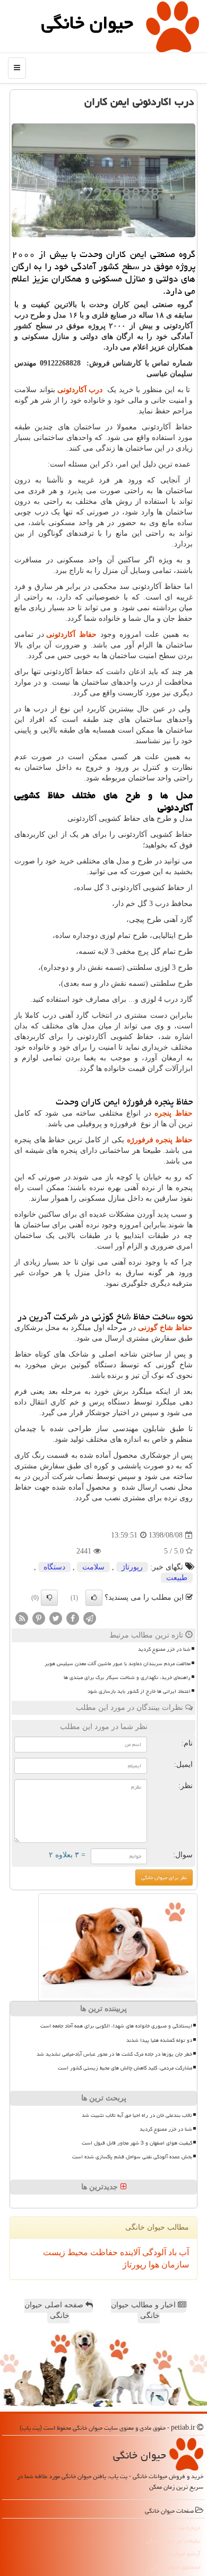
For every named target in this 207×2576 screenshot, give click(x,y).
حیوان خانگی (87, 23)
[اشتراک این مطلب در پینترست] (39, 1618)
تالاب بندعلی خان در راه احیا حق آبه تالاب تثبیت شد (137, 2115)
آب (183, 2252)
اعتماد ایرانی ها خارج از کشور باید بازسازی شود (139, 1691)
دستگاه (54, 1567)
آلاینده (129, 2252)
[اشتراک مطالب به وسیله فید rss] (22, 1618)
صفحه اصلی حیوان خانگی (55, 2310)
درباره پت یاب (184, 2527)
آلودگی (153, 2252)
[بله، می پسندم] (94, 1598)
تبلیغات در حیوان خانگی (173, 2541)
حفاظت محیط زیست (80, 2252)
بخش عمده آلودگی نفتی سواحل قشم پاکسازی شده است (132, 2157)
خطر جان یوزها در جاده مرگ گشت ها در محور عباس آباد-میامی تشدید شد (114, 2054)
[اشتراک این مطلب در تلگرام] (90, 1618)
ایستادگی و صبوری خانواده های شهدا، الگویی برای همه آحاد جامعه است (116, 2026)
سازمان (174, 2265)
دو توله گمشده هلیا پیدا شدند (159, 2040)
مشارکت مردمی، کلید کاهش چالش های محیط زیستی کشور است (125, 2068)
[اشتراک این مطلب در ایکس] (56, 1618)
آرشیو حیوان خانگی (179, 2553)
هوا (153, 2265)
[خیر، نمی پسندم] (49, 1598)
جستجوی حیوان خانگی (176, 2567)
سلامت (93, 1567)
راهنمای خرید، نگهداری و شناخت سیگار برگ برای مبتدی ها (127, 1677)
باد (171, 2252)
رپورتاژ (132, 1567)
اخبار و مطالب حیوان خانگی (144, 2310)
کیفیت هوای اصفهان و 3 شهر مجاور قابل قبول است (137, 2143)
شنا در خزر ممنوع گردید (164, 1649)
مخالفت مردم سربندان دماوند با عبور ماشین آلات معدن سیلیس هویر (118, 1664)
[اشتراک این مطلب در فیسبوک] (73, 1618)
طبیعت (177, 1578)
